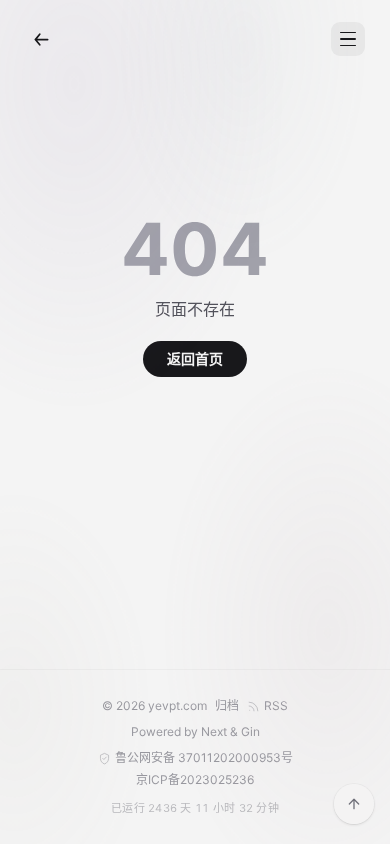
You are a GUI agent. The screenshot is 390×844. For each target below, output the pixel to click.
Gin (250, 731)
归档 (227, 705)
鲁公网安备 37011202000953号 (204, 757)
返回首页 (195, 358)
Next (214, 731)
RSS (276, 705)
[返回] (41, 39)
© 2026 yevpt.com (154, 705)
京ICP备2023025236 (195, 779)
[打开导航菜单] (348, 39)
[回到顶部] (354, 804)
